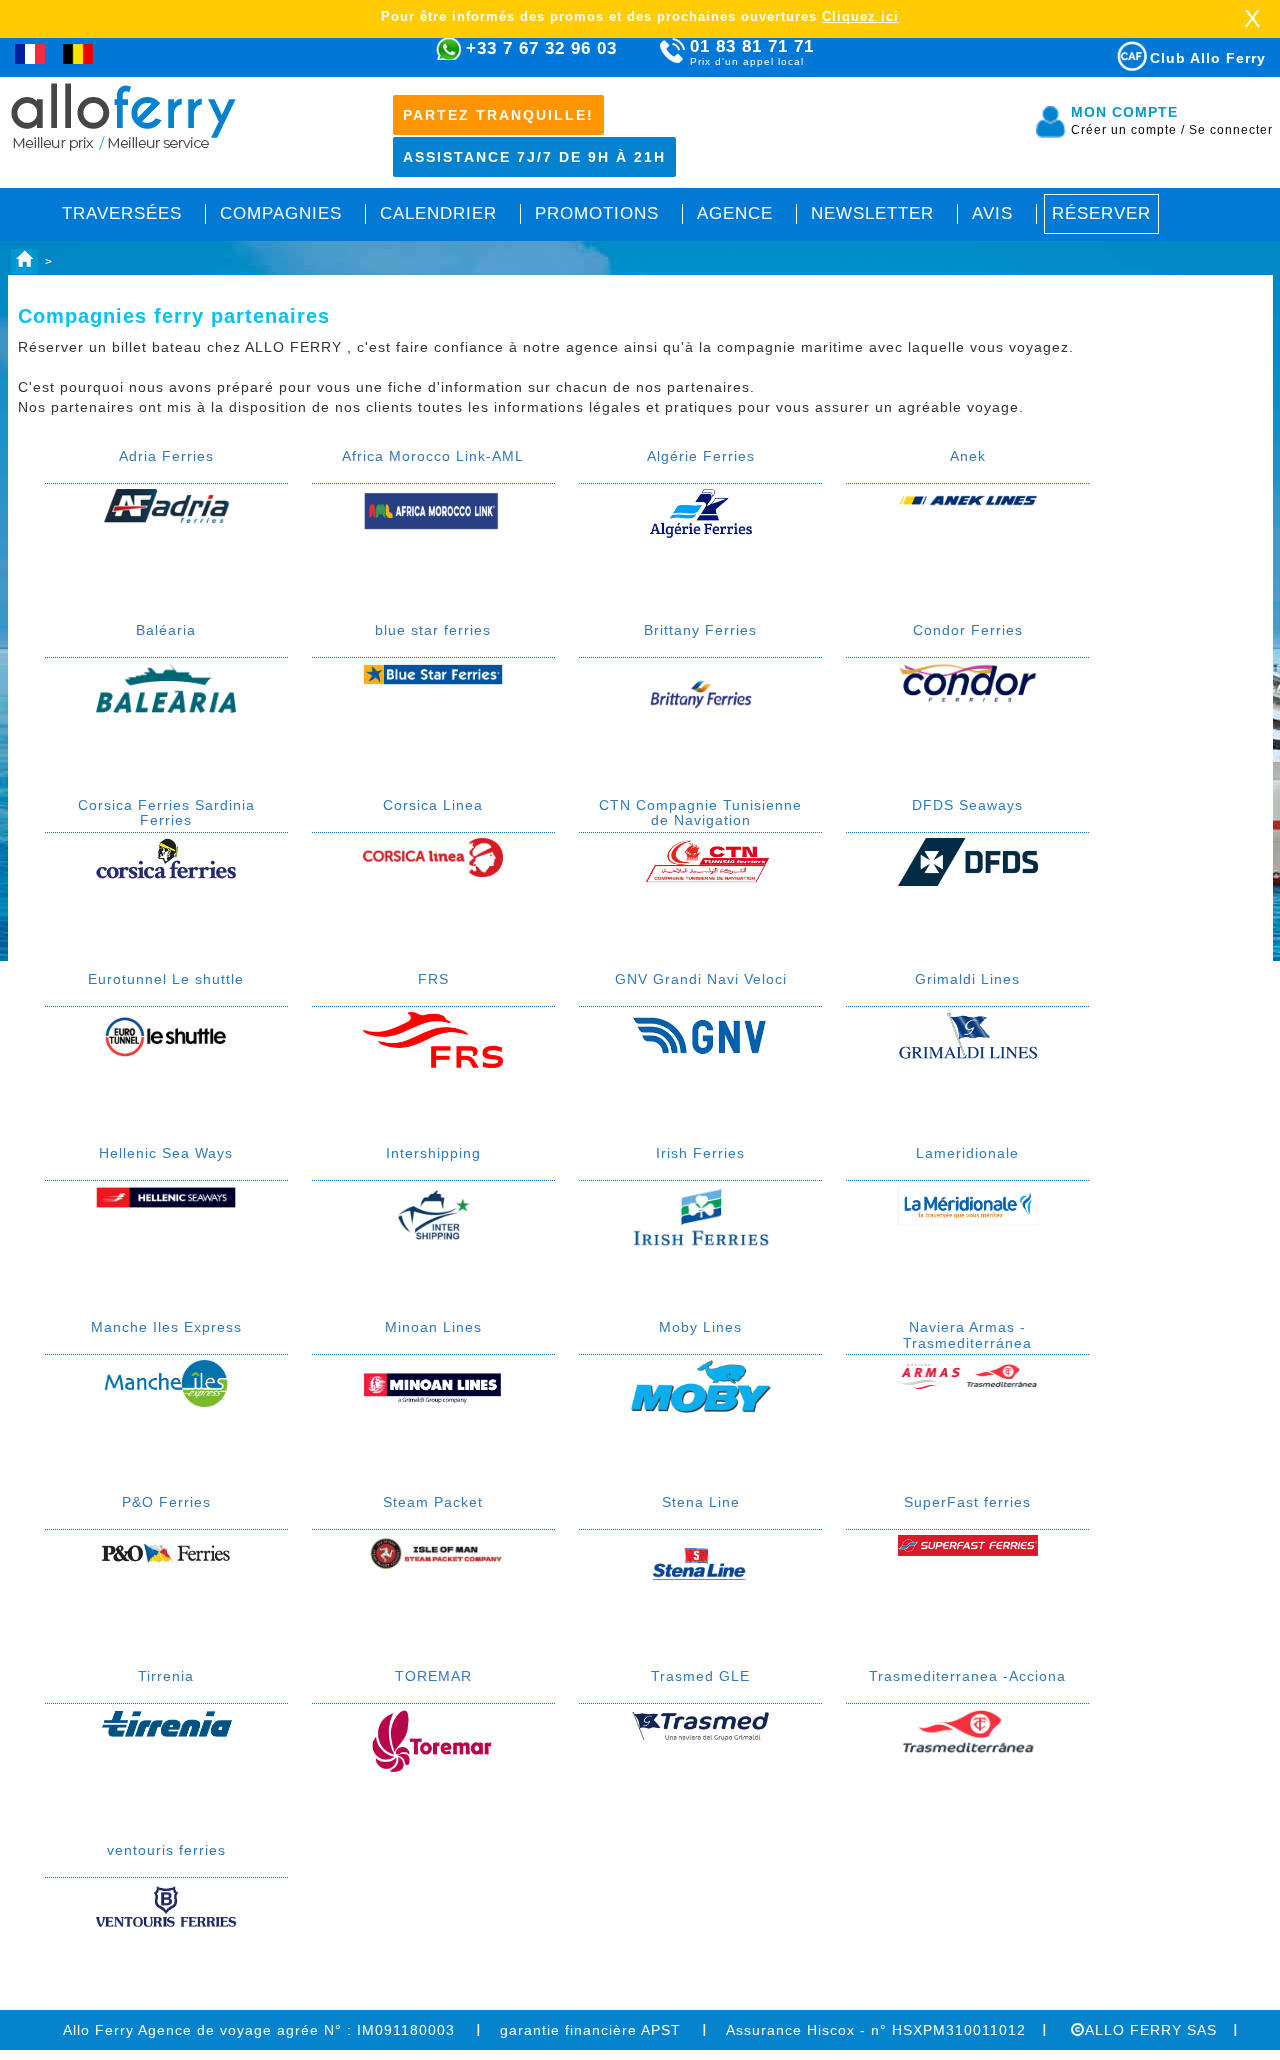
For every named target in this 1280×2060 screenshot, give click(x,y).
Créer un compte (1128, 130)
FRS (433, 979)
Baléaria (166, 630)
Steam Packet (433, 1502)
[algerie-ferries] (701, 512)
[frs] (433, 1039)
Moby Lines (700, 1327)
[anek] (968, 499)
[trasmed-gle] (701, 1724)
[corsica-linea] (433, 856)
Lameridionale (967, 1153)
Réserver (1101, 213)
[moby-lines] (701, 1385)
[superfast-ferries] (968, 1545)
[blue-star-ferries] (433, 673)
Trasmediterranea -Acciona (967, 1676)
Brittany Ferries (700, 630)
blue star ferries (433, 630)
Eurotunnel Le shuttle (166, 979)
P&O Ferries (166, 1502)
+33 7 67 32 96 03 (541, 48)
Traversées (122, 213)
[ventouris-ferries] (166, 1905)
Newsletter (872, 213)
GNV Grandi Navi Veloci (701, 979)
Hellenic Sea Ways (166, 1153)
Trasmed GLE (700, 1676)
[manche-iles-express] (166, 1382)
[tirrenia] (166, 1722)
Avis (992, 213)
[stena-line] (701, 1560)
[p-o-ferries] (166, 1555)
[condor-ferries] (968, 682)
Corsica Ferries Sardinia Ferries (166, 812)
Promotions (597, 213)
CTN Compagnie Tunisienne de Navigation (700, 812)
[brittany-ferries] (701, 692)
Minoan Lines (433, 1327)
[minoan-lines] (433, 1389)
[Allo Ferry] (24, 261)
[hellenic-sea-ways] (166, 1196)
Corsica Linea (433, 805)
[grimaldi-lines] (968, 1035)
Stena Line (701, 1502)
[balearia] (166, 687)
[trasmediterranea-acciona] (968, 1730)
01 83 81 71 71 (752, 52)
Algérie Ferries (701, 456)
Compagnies (281, 213)
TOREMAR (433, 1676)
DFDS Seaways (967, 805)
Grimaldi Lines (967, 979)
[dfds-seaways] (968, 860)
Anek (968, 456)
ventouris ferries (166, 1850)
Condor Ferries (968, 630)
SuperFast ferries (967, 1502)
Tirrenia (166, 1676)
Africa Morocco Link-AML (433, 456)
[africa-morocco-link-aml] (433, 509)
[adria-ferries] (166, 505)
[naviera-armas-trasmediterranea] (968, 1373)
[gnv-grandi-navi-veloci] (701, 1033)
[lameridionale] (968, 1205)
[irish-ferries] (701, 1216)
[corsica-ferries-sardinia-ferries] (166, 861)
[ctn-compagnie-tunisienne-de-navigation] (701, 861)
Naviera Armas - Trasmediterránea (967, 1334)
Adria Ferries (166, 456)
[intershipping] (433, 1215)
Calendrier (438, 213)
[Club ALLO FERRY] (1114, 52)
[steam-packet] (433, 1553)
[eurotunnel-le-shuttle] (166, 1035)
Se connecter (1231, 130)
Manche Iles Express (166, 1327)
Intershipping (433, 1153)
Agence (735, 213)
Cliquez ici (860, 16)
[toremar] (433, 1739)
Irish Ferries (700, 1153)
